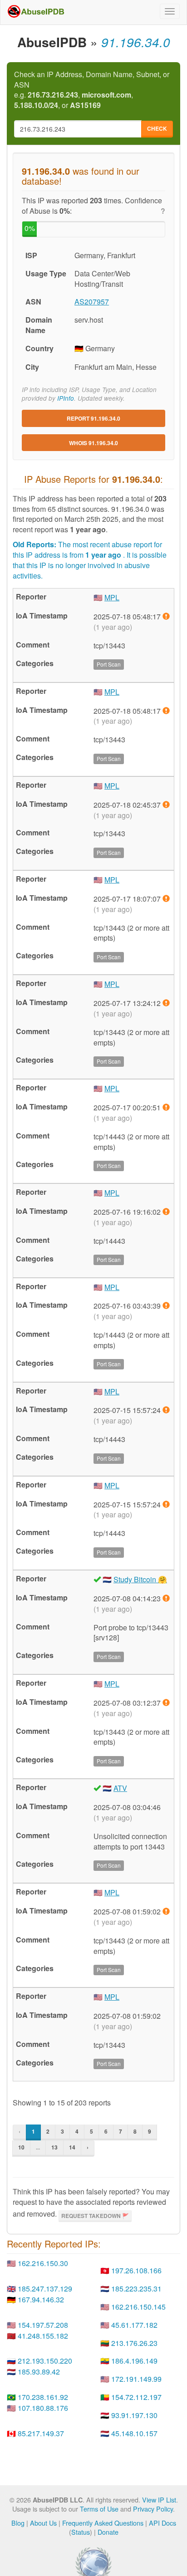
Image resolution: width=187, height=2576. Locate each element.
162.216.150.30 (43, 2263)
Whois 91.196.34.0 (93, 443)
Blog (18, 2523)
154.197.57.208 (43, 2325)
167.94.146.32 (41, 2299)
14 (72, 2147)
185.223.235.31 (136, 2289)
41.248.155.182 (43, 2336)
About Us (43, 2523)
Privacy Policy (153, 2509)
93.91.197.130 (134, 2415)
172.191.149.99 (136, 2379)
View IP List (159, 2500)
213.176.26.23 (134, 2343)
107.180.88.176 (43, 2408)
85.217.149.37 (41, 2433)
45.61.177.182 (134, 2325)
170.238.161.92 (43, 2397)
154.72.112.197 (136, 2397)
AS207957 (92, 302)
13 (54, 2147)
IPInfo (66, 398)
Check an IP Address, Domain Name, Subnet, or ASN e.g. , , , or (92, 90)
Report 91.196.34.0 (93, 418)
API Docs (162, 2523)
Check (157, 128)
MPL (112, 597)
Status (81, 2532)
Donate (108, 2532)
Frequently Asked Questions (103, 2523)
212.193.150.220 (45, 2361)
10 (21, 2147)
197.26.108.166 (136, 2270)
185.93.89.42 (39, 2372)
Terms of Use (99, 2509)
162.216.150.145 (138, 2307)
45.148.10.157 (134, 2433)
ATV (120, 1788)
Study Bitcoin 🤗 (140, 1579)
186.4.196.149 (134, 2361)
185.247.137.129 (45, 2289)
